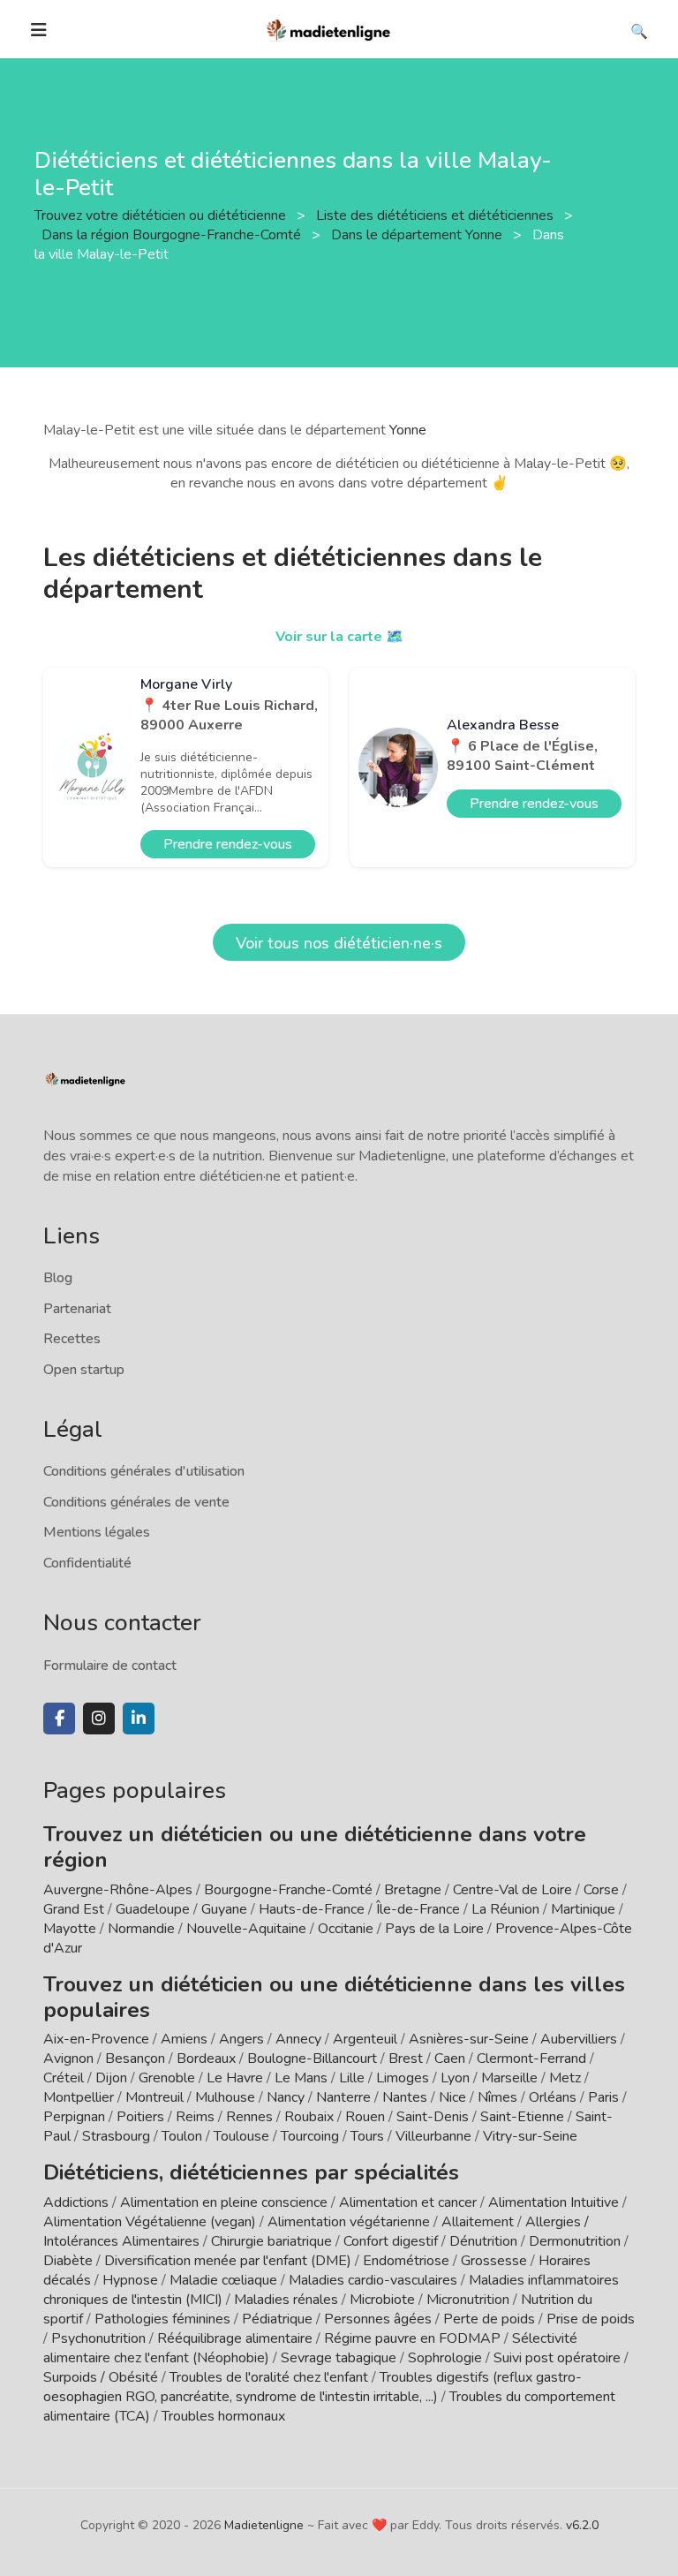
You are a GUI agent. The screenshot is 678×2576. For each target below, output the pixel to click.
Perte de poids (489, 2319)
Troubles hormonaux (223, 2416)
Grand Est (74, 1909)
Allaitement (478, 2222)
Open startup (84, 1370)
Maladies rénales (286, 2300)
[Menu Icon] (39, 30)
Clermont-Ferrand (531, 2059)
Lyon (455, 2078)
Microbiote (384, 2300)
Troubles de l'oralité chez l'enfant (269, 2377)
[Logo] (329, 28)
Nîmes (497, 2097)
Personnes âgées (378, 2319)
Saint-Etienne (522, 2117)
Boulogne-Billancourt (312, 2059)
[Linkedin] (139, 1719)
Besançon (135, 2059)
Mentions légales (97, 1532)
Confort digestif (391, 2241)
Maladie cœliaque (223, 2280)
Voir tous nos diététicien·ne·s (339, 943)
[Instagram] (99, 1719)
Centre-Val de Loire (512, 1890)
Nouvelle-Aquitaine (246, 1929)
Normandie (141, 1929)
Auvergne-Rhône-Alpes (118, 1890)
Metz (565, 2078)
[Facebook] (59, 1719)
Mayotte (70, 1929)
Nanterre (343, 2097)
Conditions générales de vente (136, 1502)
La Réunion (505, 1909)
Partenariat (77, 1309)
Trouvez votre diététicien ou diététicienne (162, 215)
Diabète (68, 2261)
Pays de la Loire (434, 1929)
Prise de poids (591, 2319)
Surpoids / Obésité (101, 2377)
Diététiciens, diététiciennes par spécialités (251, 2172)
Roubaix (309, 2117)
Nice (452, 2097)
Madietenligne (264, 2525)
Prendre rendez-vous (228, 844)
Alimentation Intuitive (554, 2202)
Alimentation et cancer (408, 2202)
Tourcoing (310, 2136)
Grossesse (494, 2261)
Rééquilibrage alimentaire (235, 2338)
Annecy (298, 2039)
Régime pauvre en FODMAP (412, 2338)
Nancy (286, 2097)
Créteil (64, 2078)
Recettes (72, 1339)
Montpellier (79, 2097)
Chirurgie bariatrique (271, 2241)
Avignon (68, 2059)
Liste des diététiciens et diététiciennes (437, 215)
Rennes (249, 2117)
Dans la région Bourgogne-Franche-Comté (173, 235)
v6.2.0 (582, 2525)
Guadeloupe (153, 1909)
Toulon (182, 2136)
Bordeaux (206, 2059)
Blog (58, 1278)
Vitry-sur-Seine (530, 2136)
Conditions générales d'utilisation (144, 1471)
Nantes (405, 2097)
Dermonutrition (576, 2241)
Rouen (365, 2117)
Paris (603, 2097)
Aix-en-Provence (96, 2039)
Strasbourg (116, 2136)
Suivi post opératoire (557, 2358)
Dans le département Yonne (418, 235)
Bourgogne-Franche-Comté (288, 1890)
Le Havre (235, 2078)
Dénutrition (483, 2241)
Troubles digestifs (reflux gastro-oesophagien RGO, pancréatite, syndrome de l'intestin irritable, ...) (313, 2387)
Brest (406, 2059)
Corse (601, 1890)
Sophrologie (445, 2358)
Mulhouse (225, 2097)
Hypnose (130, 2280)
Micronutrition (468, 2300)
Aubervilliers (579, 2039)
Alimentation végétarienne (349, 2222)
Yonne (408, 430)
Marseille (509, 2078)
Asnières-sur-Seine (469, 2039)
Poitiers (140, 2117)
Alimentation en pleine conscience (224, 2202)
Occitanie (346, 1929)
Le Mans (301, 2078)
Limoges (403, 2078)
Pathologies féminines (162, 2319)
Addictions (76, 2202)
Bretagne (413, 1890)
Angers (241, 2039)
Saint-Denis (433, 2117)
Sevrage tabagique (339, 2358)
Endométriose (406, 2261)
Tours (367, 2136)
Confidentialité (87, 1563)
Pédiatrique (277, 2319)
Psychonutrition (98, 2338)
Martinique (583, 1909)
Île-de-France (418, 1909)
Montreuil (154, 2097)
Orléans (553, 2097)
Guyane (224, 1909)
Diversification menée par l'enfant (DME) (230, 2261)
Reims (195, 2117)
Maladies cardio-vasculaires (373, 2280)
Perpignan (74, 2117)
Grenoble (167, 2078)
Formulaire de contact (110, 1666)
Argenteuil (365, 2039)
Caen (450, 2059)
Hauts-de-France (312, 1909)
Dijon (111, 2078)
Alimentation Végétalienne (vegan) (150, 2222)
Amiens (184, 2039)
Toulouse (241, 2136)
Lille (352, 2078)
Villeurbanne (433, 2136)
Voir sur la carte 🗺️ (339, 637)
